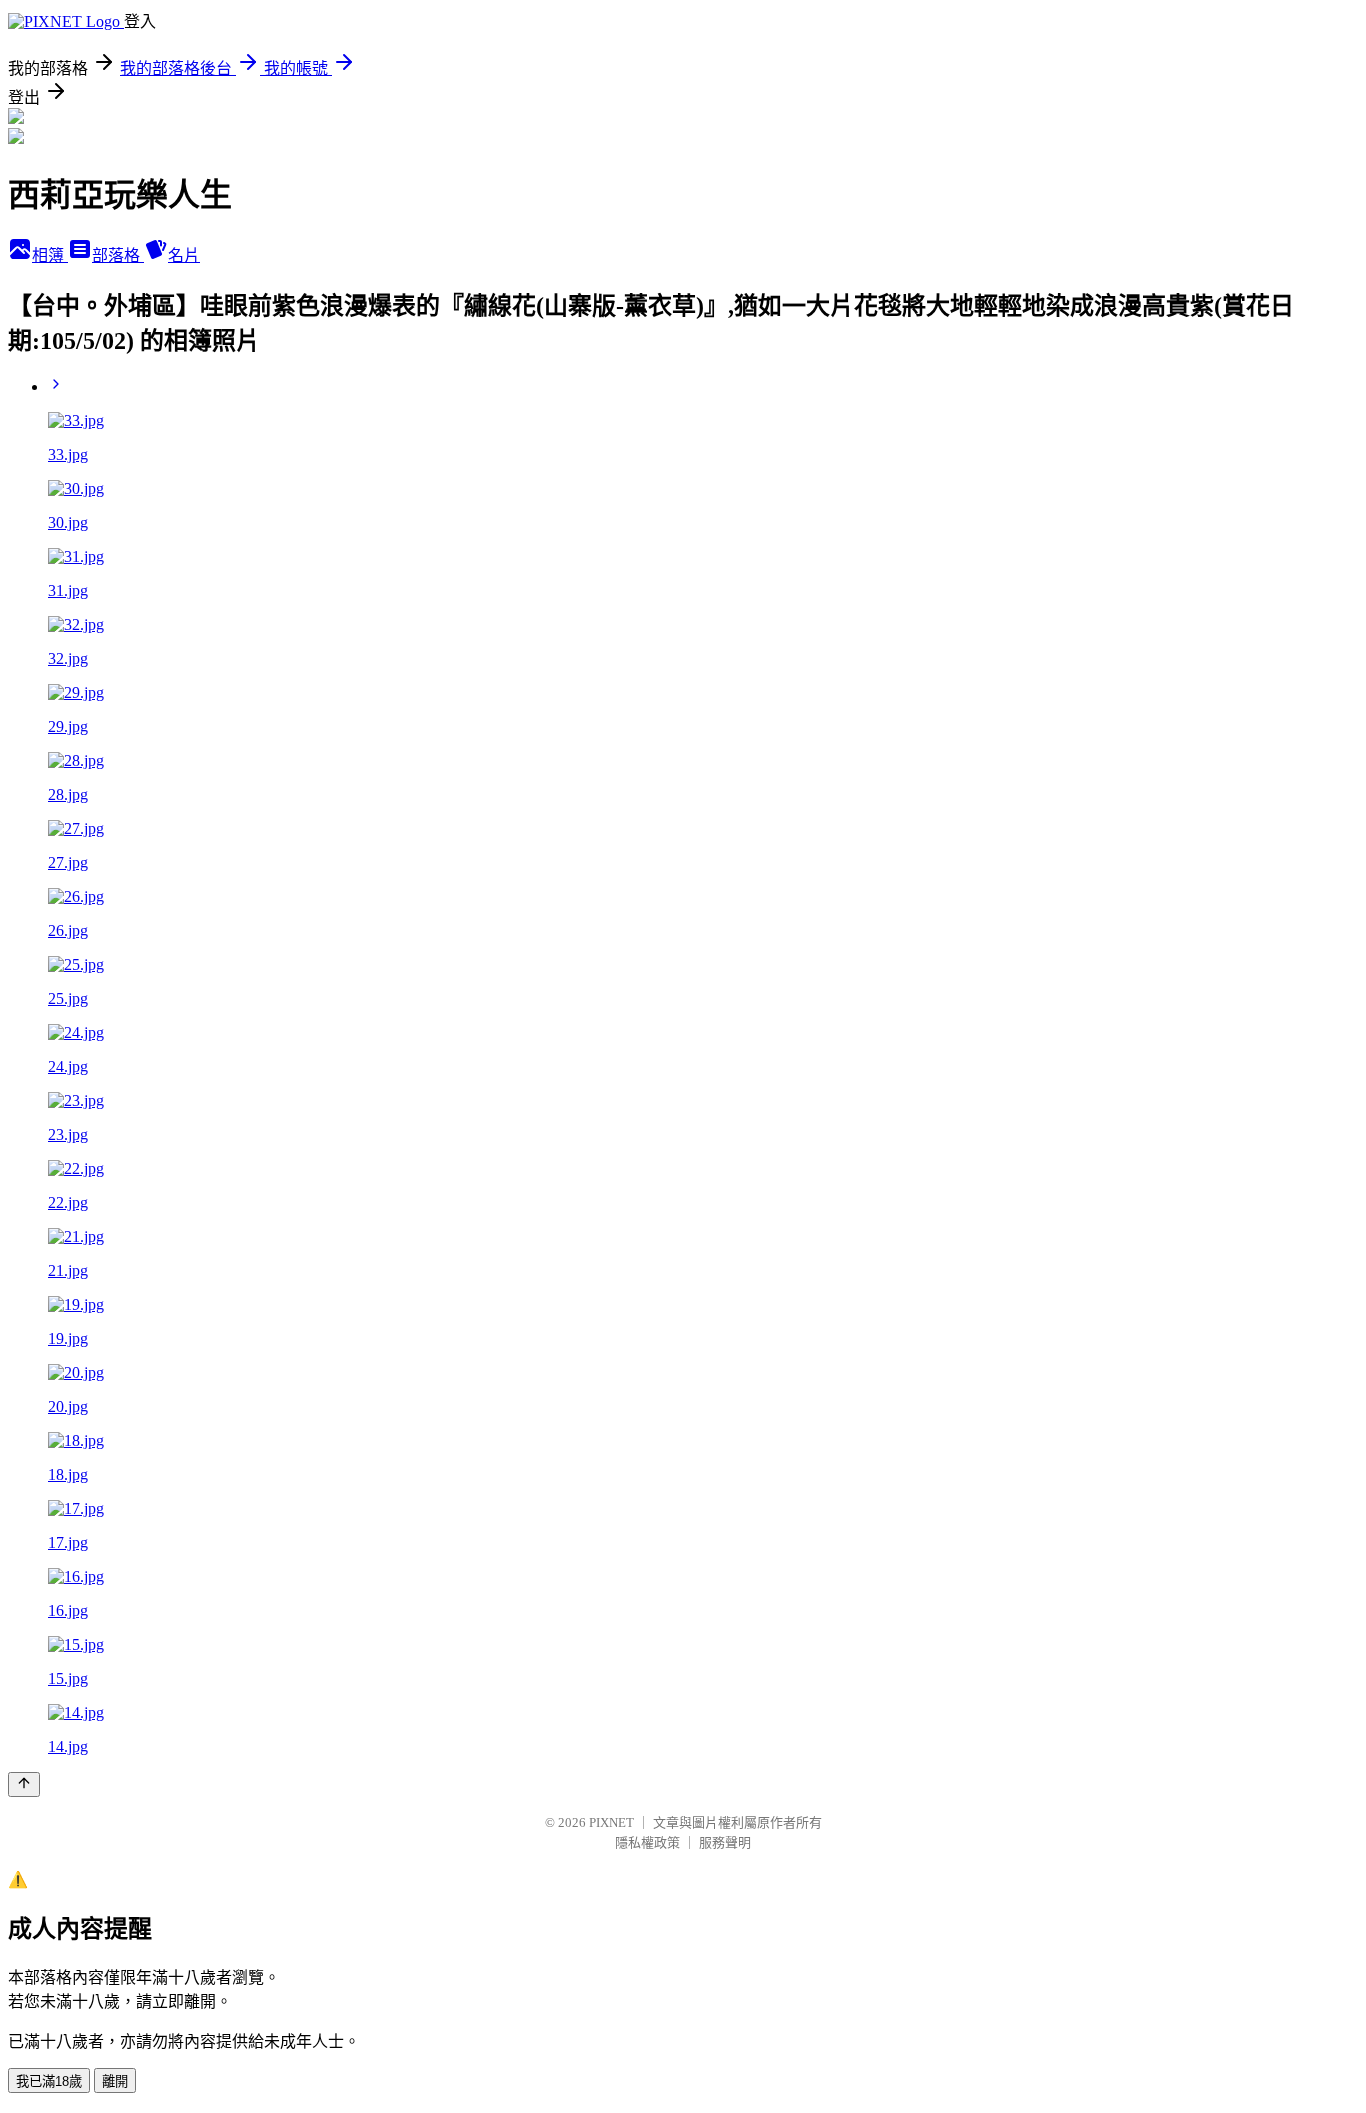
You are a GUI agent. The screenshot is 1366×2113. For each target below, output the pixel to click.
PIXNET (611, 1822)
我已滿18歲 (49, 2081)
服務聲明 (725, 1842)
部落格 (118, 255)
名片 (184, 255)
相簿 (50, 255)
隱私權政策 (647, 1842)
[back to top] (24, 1784)
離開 (115, 2081)
